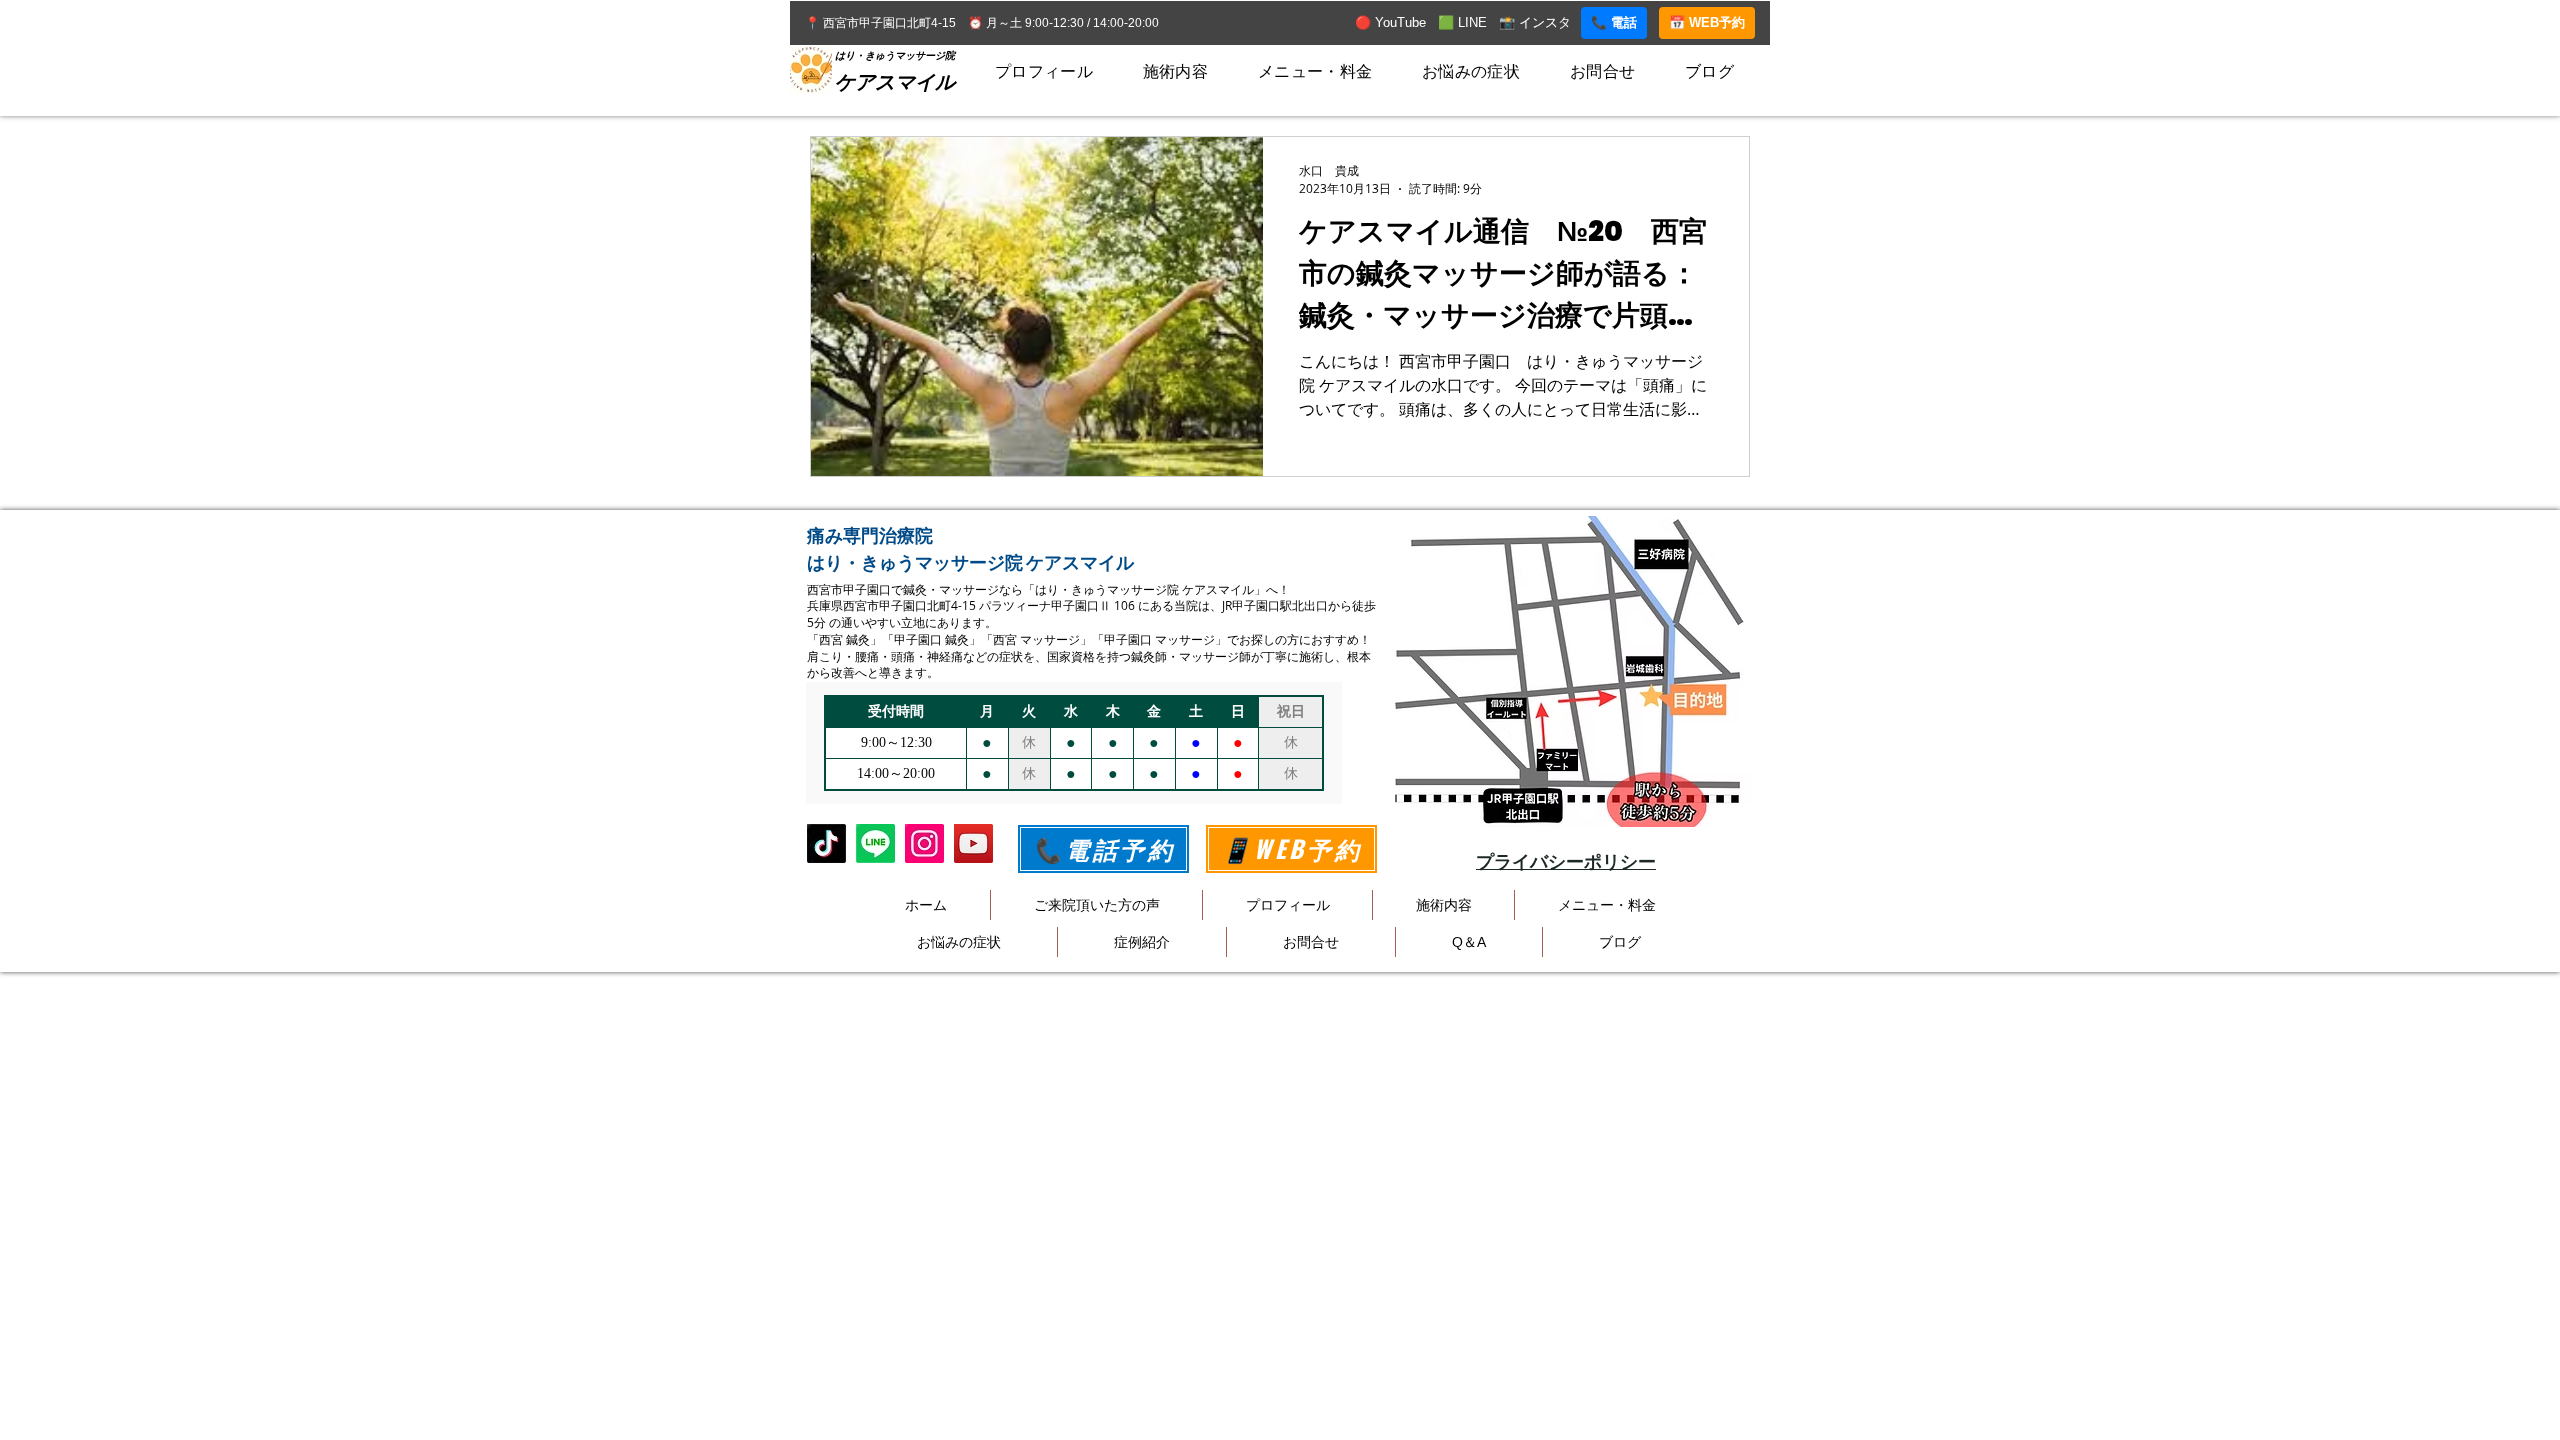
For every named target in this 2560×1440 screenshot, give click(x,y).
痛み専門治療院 (870, 535)
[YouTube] (973, 843)
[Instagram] (924, 843)
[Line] (875, 843)
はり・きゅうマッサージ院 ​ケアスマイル (970, 562)
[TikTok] (826, 843)
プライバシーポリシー (1566, 861)
